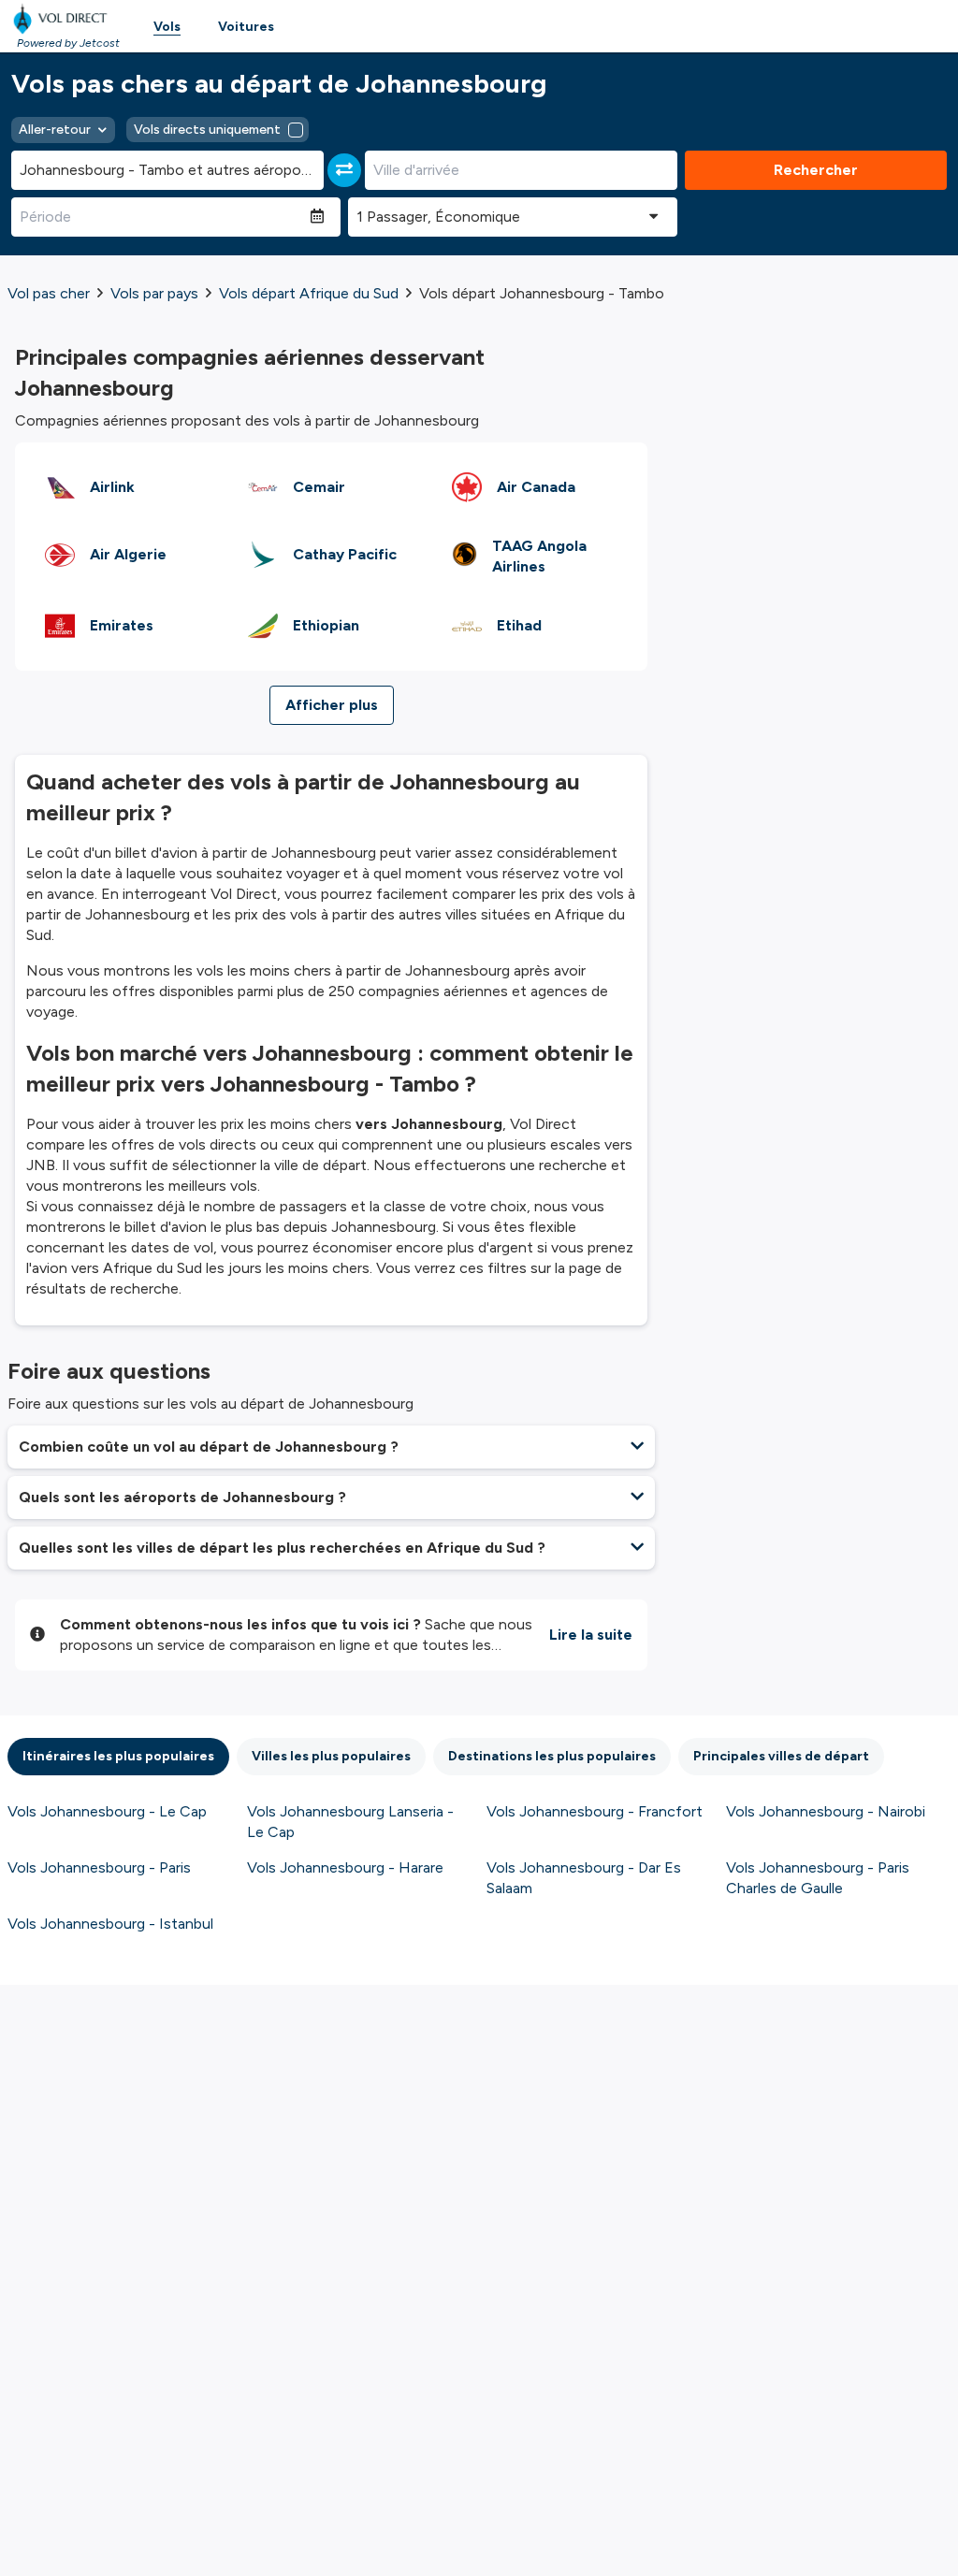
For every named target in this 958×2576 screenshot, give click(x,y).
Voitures (246, 27)
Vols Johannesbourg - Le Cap (107, 1811)
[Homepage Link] (64, 19)
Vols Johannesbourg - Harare (345, 1867)
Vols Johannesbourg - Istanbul (110, 1924)
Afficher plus (332, 705)
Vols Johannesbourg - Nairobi (826, 1811)
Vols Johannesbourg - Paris (99, 1867)
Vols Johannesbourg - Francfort (595, 1811)
